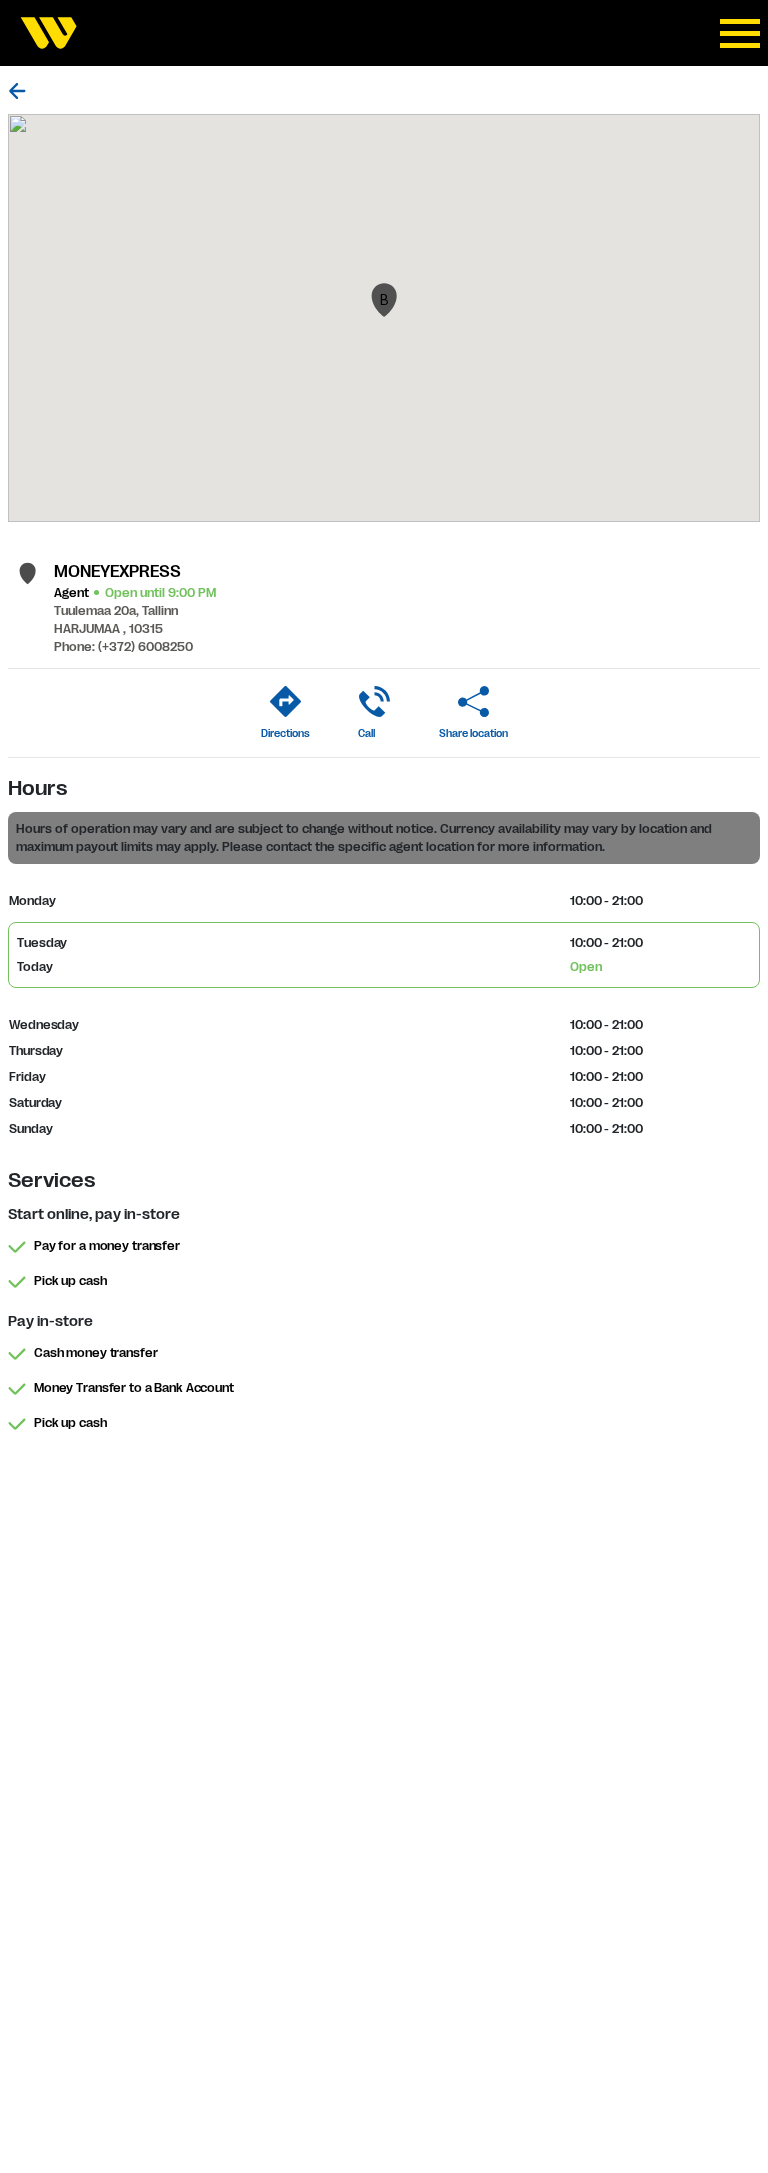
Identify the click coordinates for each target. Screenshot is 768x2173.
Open (586, 967)
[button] (384, 300)
